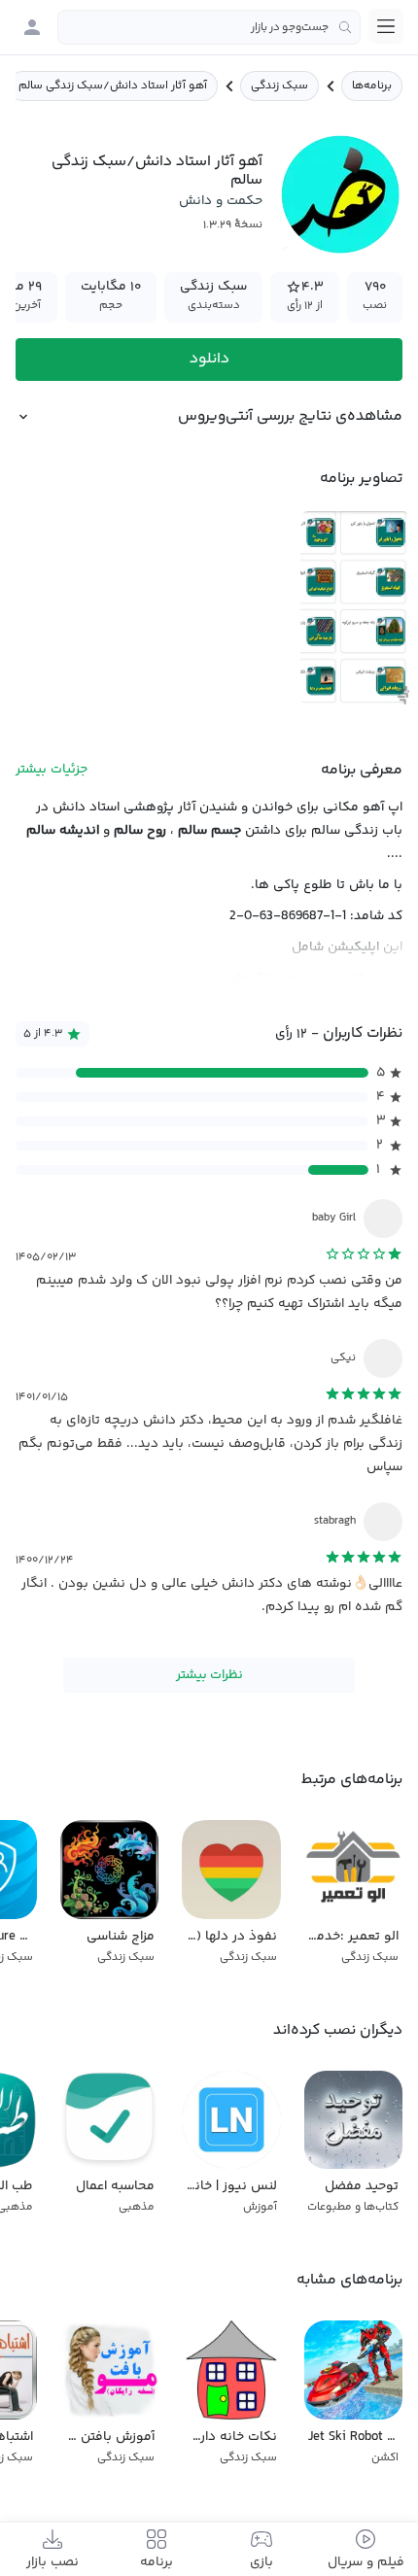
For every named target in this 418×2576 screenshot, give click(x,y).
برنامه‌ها (372, 86)
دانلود (209, 359)
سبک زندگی (279, 86)
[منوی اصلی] (386, 26)
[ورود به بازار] (32, 27)
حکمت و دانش (221, 201)
